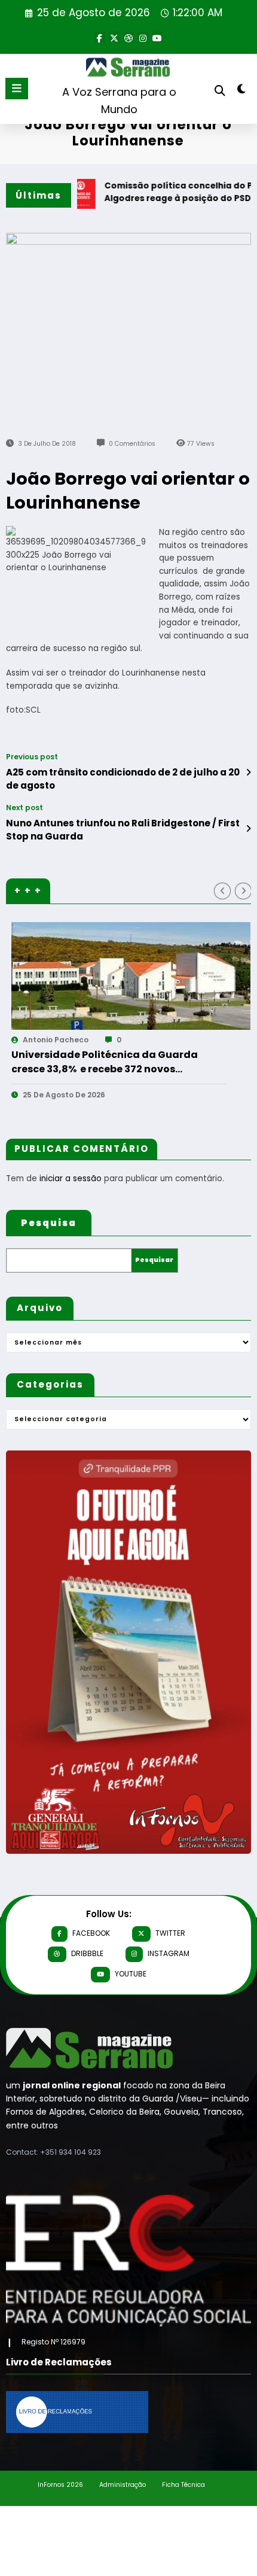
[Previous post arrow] (248, 773)
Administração (123, 2485)
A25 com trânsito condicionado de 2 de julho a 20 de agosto (123, 778)
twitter (170, 1933)
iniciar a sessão (71, 1178)
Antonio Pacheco (172, 1040)
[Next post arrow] (248, 829)
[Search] (220, 91)
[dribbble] (128, 37)
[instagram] (143, 37)
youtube (131, 1974)
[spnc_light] (242, 91)
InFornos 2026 (60, 2485)
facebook (91, 1933)
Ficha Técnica (183, 2485)
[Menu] (17, 89)
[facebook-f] (100, 37)
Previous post (32, 757)
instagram (169, 1953)
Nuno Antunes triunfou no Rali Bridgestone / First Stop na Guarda (123, 829)
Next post (25, 808)
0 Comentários (132, 444)
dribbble (87, 1953)
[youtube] (157, 37)
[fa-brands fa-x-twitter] (114, 37)
